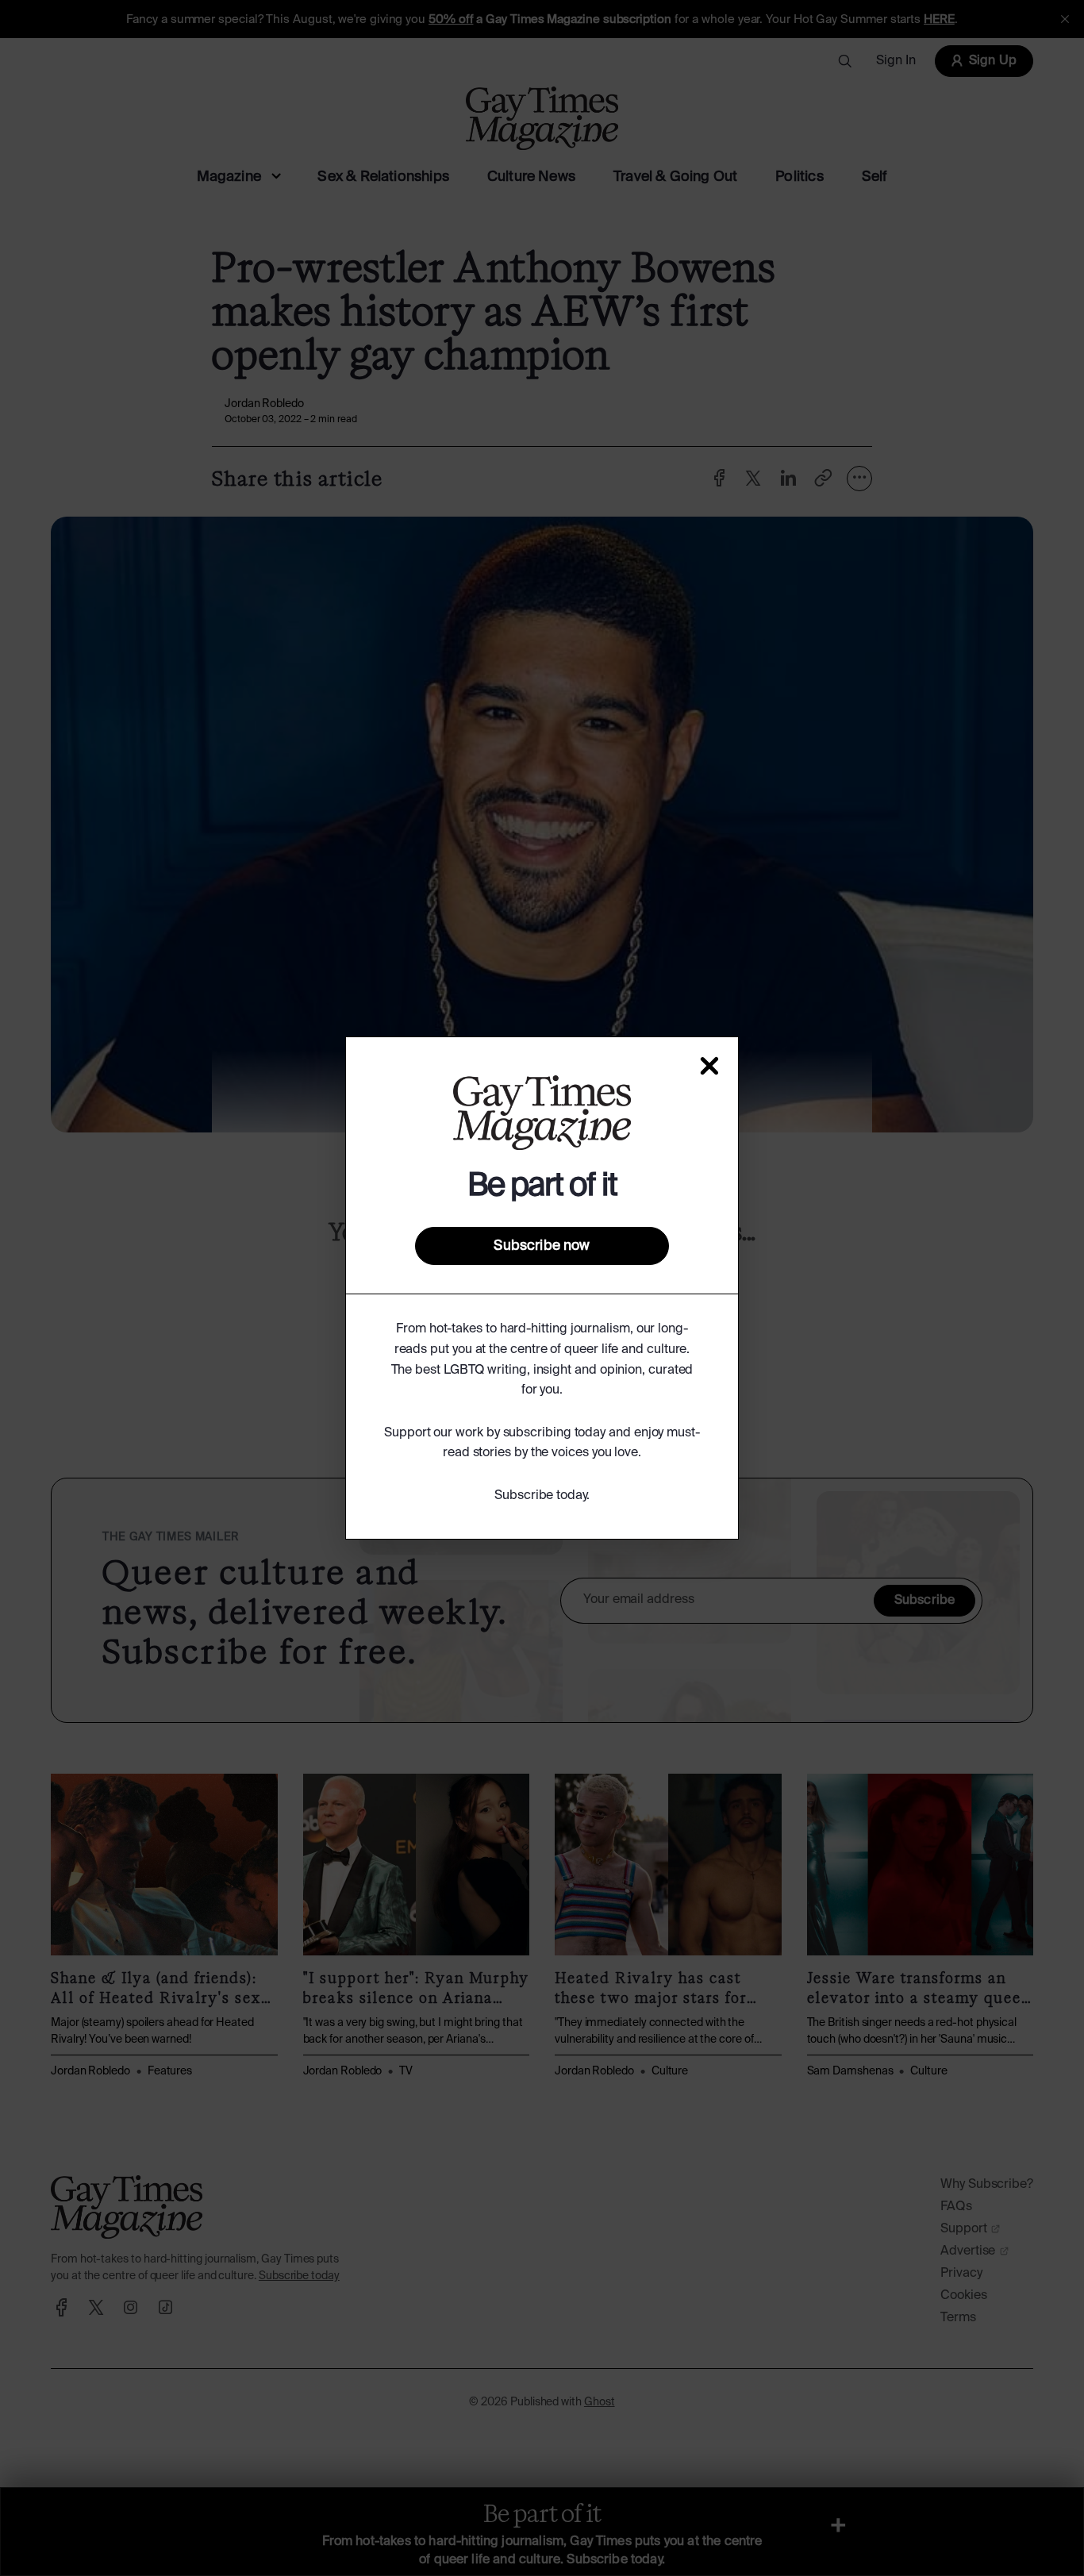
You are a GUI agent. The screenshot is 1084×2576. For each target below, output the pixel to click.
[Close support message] (709, 1066)
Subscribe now (542, 1246)
